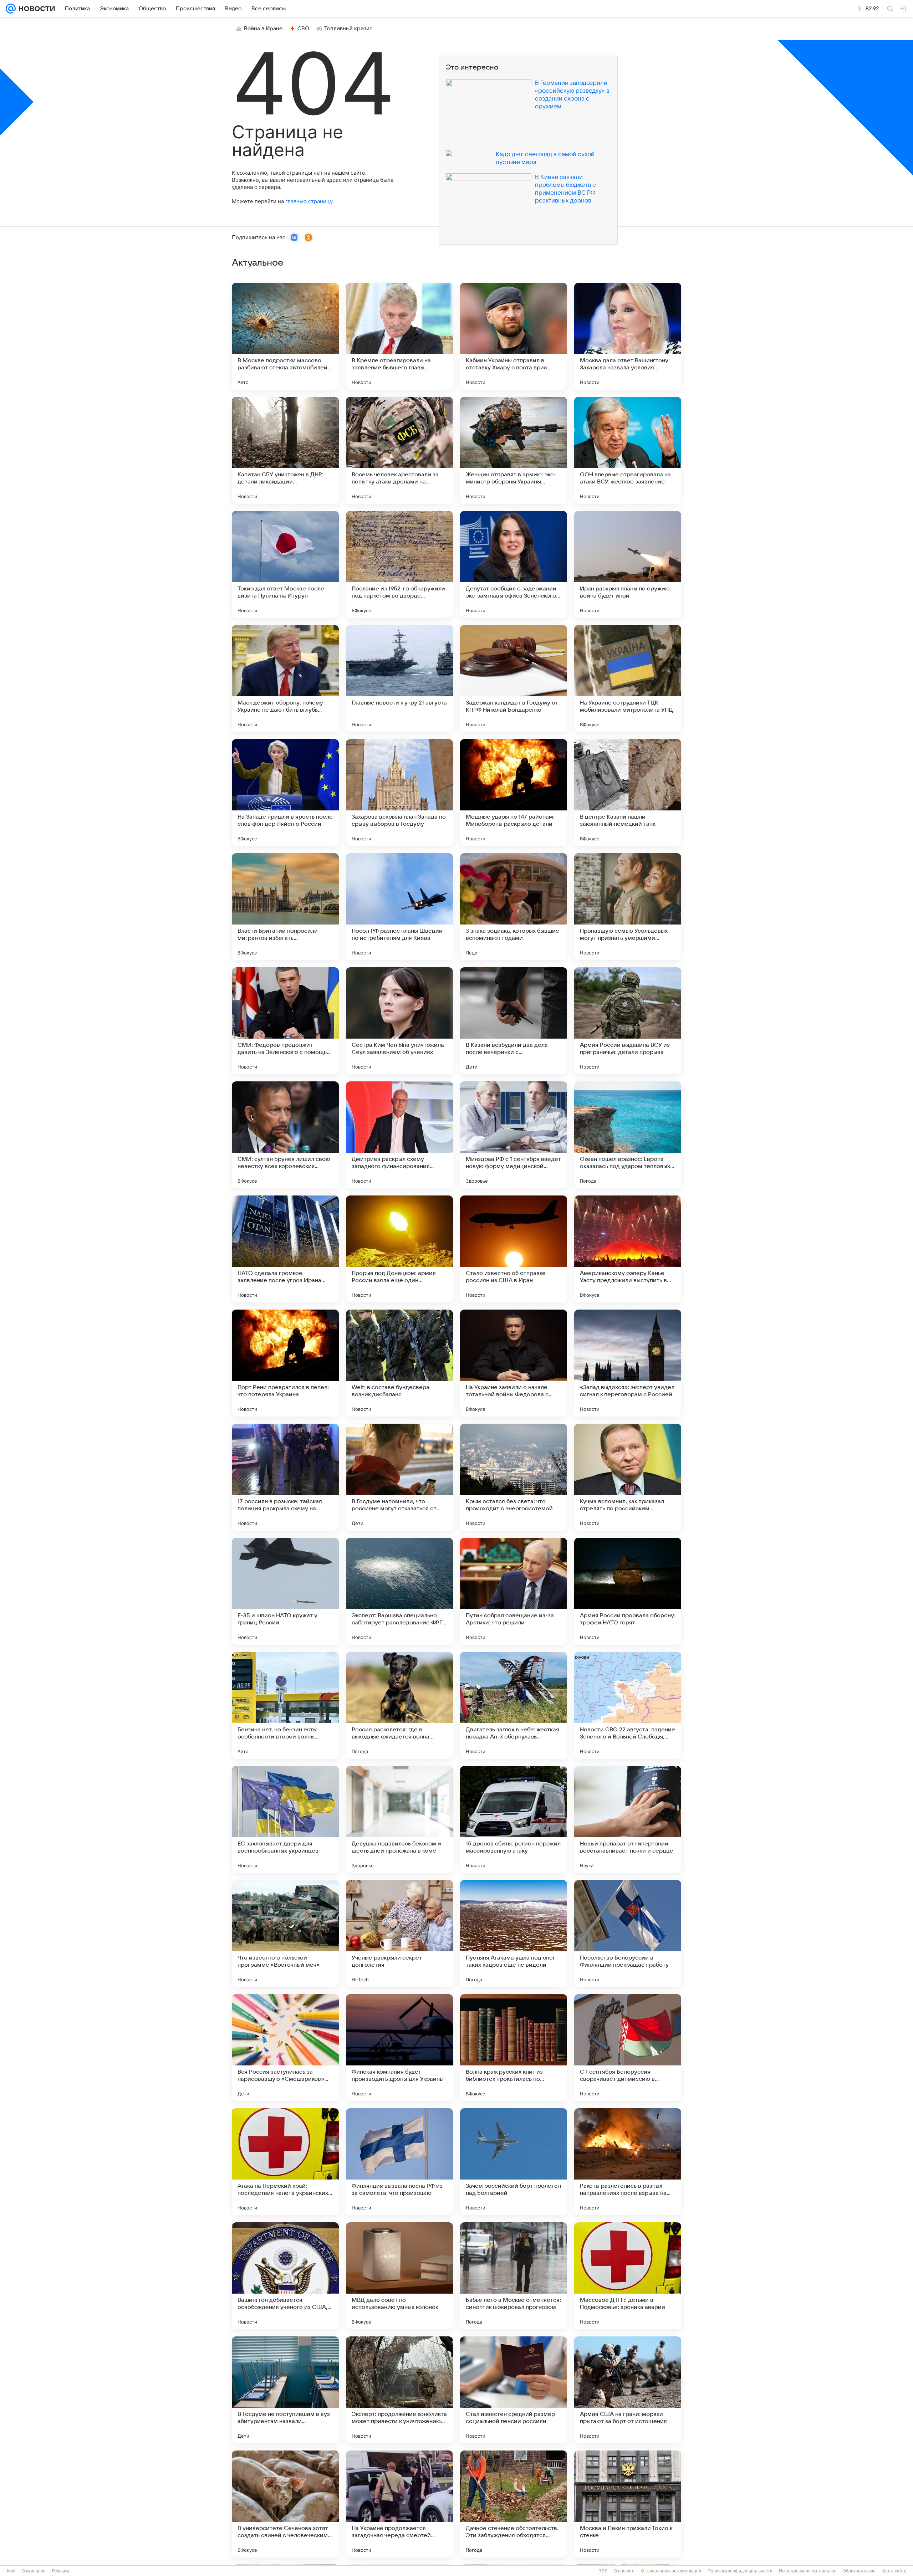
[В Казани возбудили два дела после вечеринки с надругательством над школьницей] (514, 1021)
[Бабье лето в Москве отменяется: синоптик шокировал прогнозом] (514, 2276)
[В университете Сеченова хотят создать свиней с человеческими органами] (285, 2504)
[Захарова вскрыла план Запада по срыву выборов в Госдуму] (399, 793)
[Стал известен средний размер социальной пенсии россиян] (514, 2390)
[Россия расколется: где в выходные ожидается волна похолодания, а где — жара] (399, 1705)
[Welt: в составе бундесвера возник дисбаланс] (399, 1363)
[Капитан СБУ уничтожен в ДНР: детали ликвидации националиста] (285, 450)
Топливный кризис (348, 29)
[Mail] (11, 9)
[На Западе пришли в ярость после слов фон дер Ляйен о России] (285, 793)
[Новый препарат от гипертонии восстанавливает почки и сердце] (628, 1819)
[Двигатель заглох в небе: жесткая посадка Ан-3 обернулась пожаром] (514, 1705)
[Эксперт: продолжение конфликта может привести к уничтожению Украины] (399, 2390)
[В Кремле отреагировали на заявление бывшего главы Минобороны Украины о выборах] (399, 336)
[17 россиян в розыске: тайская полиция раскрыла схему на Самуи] (285, 1477)
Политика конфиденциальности (740, 2571)
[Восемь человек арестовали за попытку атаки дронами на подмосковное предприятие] (399, 450)
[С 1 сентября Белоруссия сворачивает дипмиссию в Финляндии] (628, 2048)
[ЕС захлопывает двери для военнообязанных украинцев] (285, 1819)
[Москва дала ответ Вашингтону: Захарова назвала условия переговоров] (628, 336)
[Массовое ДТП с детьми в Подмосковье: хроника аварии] (628, 2276)
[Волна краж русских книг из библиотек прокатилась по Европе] (514, 2048)
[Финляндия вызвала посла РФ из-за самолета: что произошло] (399, 2162)
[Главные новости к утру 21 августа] (399, 678)
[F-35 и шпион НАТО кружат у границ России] (285, 1591)
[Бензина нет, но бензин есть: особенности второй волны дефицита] (285, 1705)
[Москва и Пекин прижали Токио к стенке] (628, 2504)
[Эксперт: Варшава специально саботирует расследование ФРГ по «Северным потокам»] (399, 1591)
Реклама (61, 2571)
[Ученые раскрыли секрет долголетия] (399, 1934)
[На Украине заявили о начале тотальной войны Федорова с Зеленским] (514, 1363)
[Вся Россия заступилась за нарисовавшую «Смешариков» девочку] (285, 2048)
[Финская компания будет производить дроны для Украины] (399, 2048)
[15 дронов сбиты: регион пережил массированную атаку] (514, 1819)
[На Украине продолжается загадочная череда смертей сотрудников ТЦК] (399, 2504)
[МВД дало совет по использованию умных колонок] (399, 2276)
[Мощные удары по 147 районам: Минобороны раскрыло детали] (514, 793)
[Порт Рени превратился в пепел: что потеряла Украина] (285, 1363)
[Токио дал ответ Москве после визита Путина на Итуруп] (285, 564)
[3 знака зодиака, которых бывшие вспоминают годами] (514, 907)
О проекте (624, 2571)
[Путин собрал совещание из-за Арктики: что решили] (514, 1591)
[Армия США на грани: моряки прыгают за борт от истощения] (628, 2390)
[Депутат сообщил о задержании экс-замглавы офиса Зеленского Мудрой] (514, 564)
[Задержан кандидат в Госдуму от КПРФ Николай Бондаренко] (514, 678)
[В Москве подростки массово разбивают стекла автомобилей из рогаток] (285, 336)
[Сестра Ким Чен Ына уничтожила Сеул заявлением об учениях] (399, 1021)
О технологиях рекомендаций (671, 2571)
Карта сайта (894, 2571)
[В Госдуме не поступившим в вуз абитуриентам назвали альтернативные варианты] (285, 2390)
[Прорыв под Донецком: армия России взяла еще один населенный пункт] (399, 1249)
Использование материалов (808, 2571)
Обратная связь (859, 2571)
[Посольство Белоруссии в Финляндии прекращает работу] (628, 1934)
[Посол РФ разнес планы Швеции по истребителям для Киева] (399, 907)
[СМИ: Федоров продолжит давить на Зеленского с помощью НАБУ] (285, 1021)
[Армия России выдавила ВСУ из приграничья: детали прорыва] (628, 1021)
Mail (11, 2571)
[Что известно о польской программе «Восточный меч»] (285, 1934)
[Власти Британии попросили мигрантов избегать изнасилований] (285, 907)
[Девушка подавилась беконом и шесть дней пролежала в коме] (399, 1819)
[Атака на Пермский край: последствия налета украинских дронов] (285, 2162)
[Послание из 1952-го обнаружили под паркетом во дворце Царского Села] (399, 564)
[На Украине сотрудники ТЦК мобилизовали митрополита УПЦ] (628, 678)
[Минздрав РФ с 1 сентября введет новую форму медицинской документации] (514, 1135)
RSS (603, 2571)
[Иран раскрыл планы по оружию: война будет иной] (628, 564)
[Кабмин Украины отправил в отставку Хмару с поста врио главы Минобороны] (514, 336)
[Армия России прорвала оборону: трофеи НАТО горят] (628, 1591)
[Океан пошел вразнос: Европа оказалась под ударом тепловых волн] (628, 1135)
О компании (34, 2571)
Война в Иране (263, 29)
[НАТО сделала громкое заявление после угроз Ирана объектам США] (285, 1249)
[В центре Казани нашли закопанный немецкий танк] (628, 793)
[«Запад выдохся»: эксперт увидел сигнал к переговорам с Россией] (628, 1363)
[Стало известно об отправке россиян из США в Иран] (514, 1249)
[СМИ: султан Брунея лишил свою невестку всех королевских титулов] (285, 1135)
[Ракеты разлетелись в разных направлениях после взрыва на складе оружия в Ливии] (628, 2162)
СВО (303, 29)
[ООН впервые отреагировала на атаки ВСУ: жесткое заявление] (628, 450)
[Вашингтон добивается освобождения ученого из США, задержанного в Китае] (285, 2276)
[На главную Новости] (35, 9)
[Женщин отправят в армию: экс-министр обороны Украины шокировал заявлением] (514, 450)
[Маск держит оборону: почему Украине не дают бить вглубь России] (285, 678)
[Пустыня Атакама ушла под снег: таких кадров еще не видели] (514, 1934)
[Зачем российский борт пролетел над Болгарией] (514, 2162)
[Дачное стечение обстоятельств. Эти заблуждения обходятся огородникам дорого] (514, 2504)
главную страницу (309, 201)
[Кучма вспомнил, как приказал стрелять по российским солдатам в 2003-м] (628, 1477)
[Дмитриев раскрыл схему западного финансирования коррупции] (399, 1135)
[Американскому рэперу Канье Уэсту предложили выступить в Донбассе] (628, 1249)
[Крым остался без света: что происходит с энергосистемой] (514, 1477)
